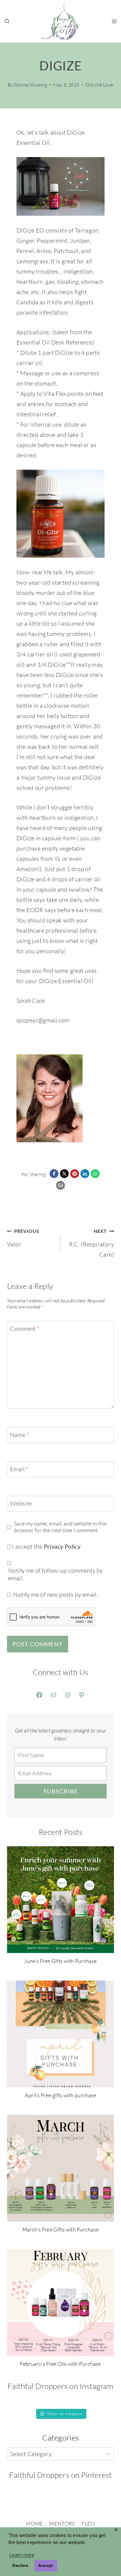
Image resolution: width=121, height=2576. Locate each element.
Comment (25, 1329)
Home (34, 2524)
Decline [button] (20, 2565)
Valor (23, 1238)
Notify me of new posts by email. (56, 1595)
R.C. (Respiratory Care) (91, 1243)
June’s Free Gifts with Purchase (60, 1961)
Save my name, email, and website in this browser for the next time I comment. (60, 1527)
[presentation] (60, 1900)
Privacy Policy (62, 1546)
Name (20, 1435)
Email (19, 1469)
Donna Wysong (31, 85)
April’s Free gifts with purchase (60, 2095)
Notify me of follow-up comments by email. (56, 1574)
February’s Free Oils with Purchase (60, 2364)
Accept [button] (46, 2565)
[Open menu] (114, 21)
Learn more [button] (22, 2555)
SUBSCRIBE (61, 1791)
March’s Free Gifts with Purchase (61, 2229)
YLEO (88, 2524)
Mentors (62, 2524)
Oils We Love (99, 85)
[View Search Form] (7, 21)
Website (21, 1503)
